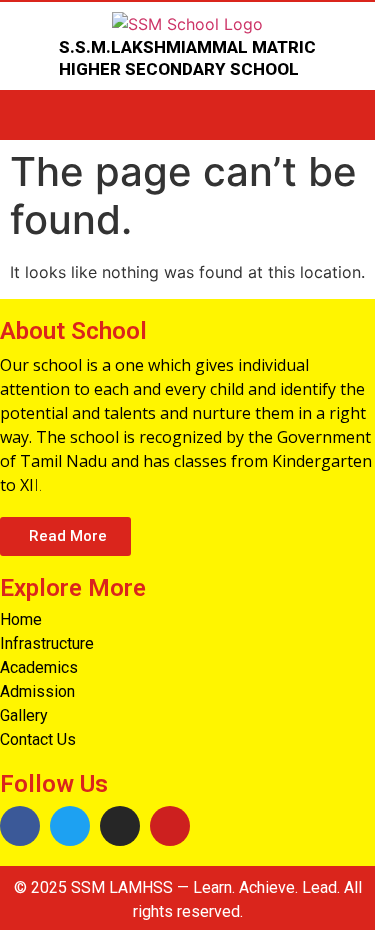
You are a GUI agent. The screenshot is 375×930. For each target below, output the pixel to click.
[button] (65, 536)
